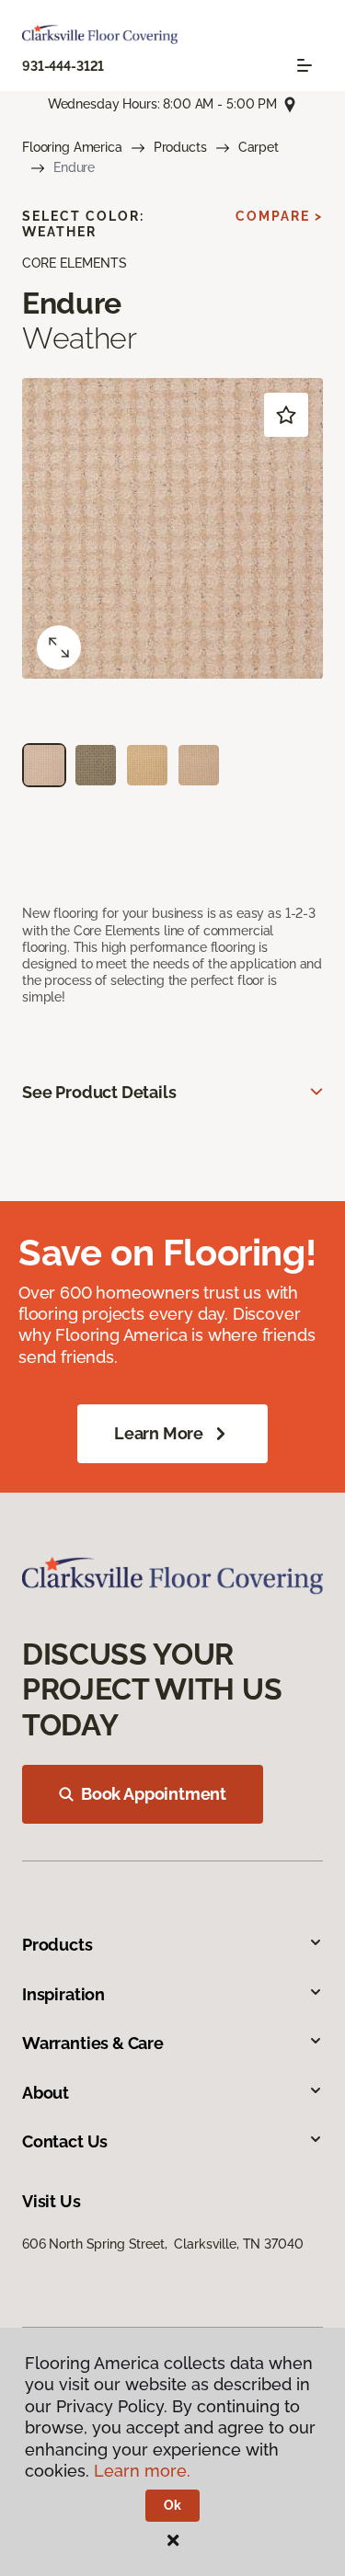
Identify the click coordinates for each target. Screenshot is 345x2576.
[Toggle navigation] (305, 65)
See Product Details (99, 1092)
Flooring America (72, 147)
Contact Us (65, 2141)
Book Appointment (154, 1794)
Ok (172, 2505)
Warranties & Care (93, 2043)
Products (180, 147)
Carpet (259, 147)
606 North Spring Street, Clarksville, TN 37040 (162, 2244)
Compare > (279, 216)
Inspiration (63, 1994)
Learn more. (142, 2471)
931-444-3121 (63, 66)
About (46, 2093)
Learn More (159, 1433)
